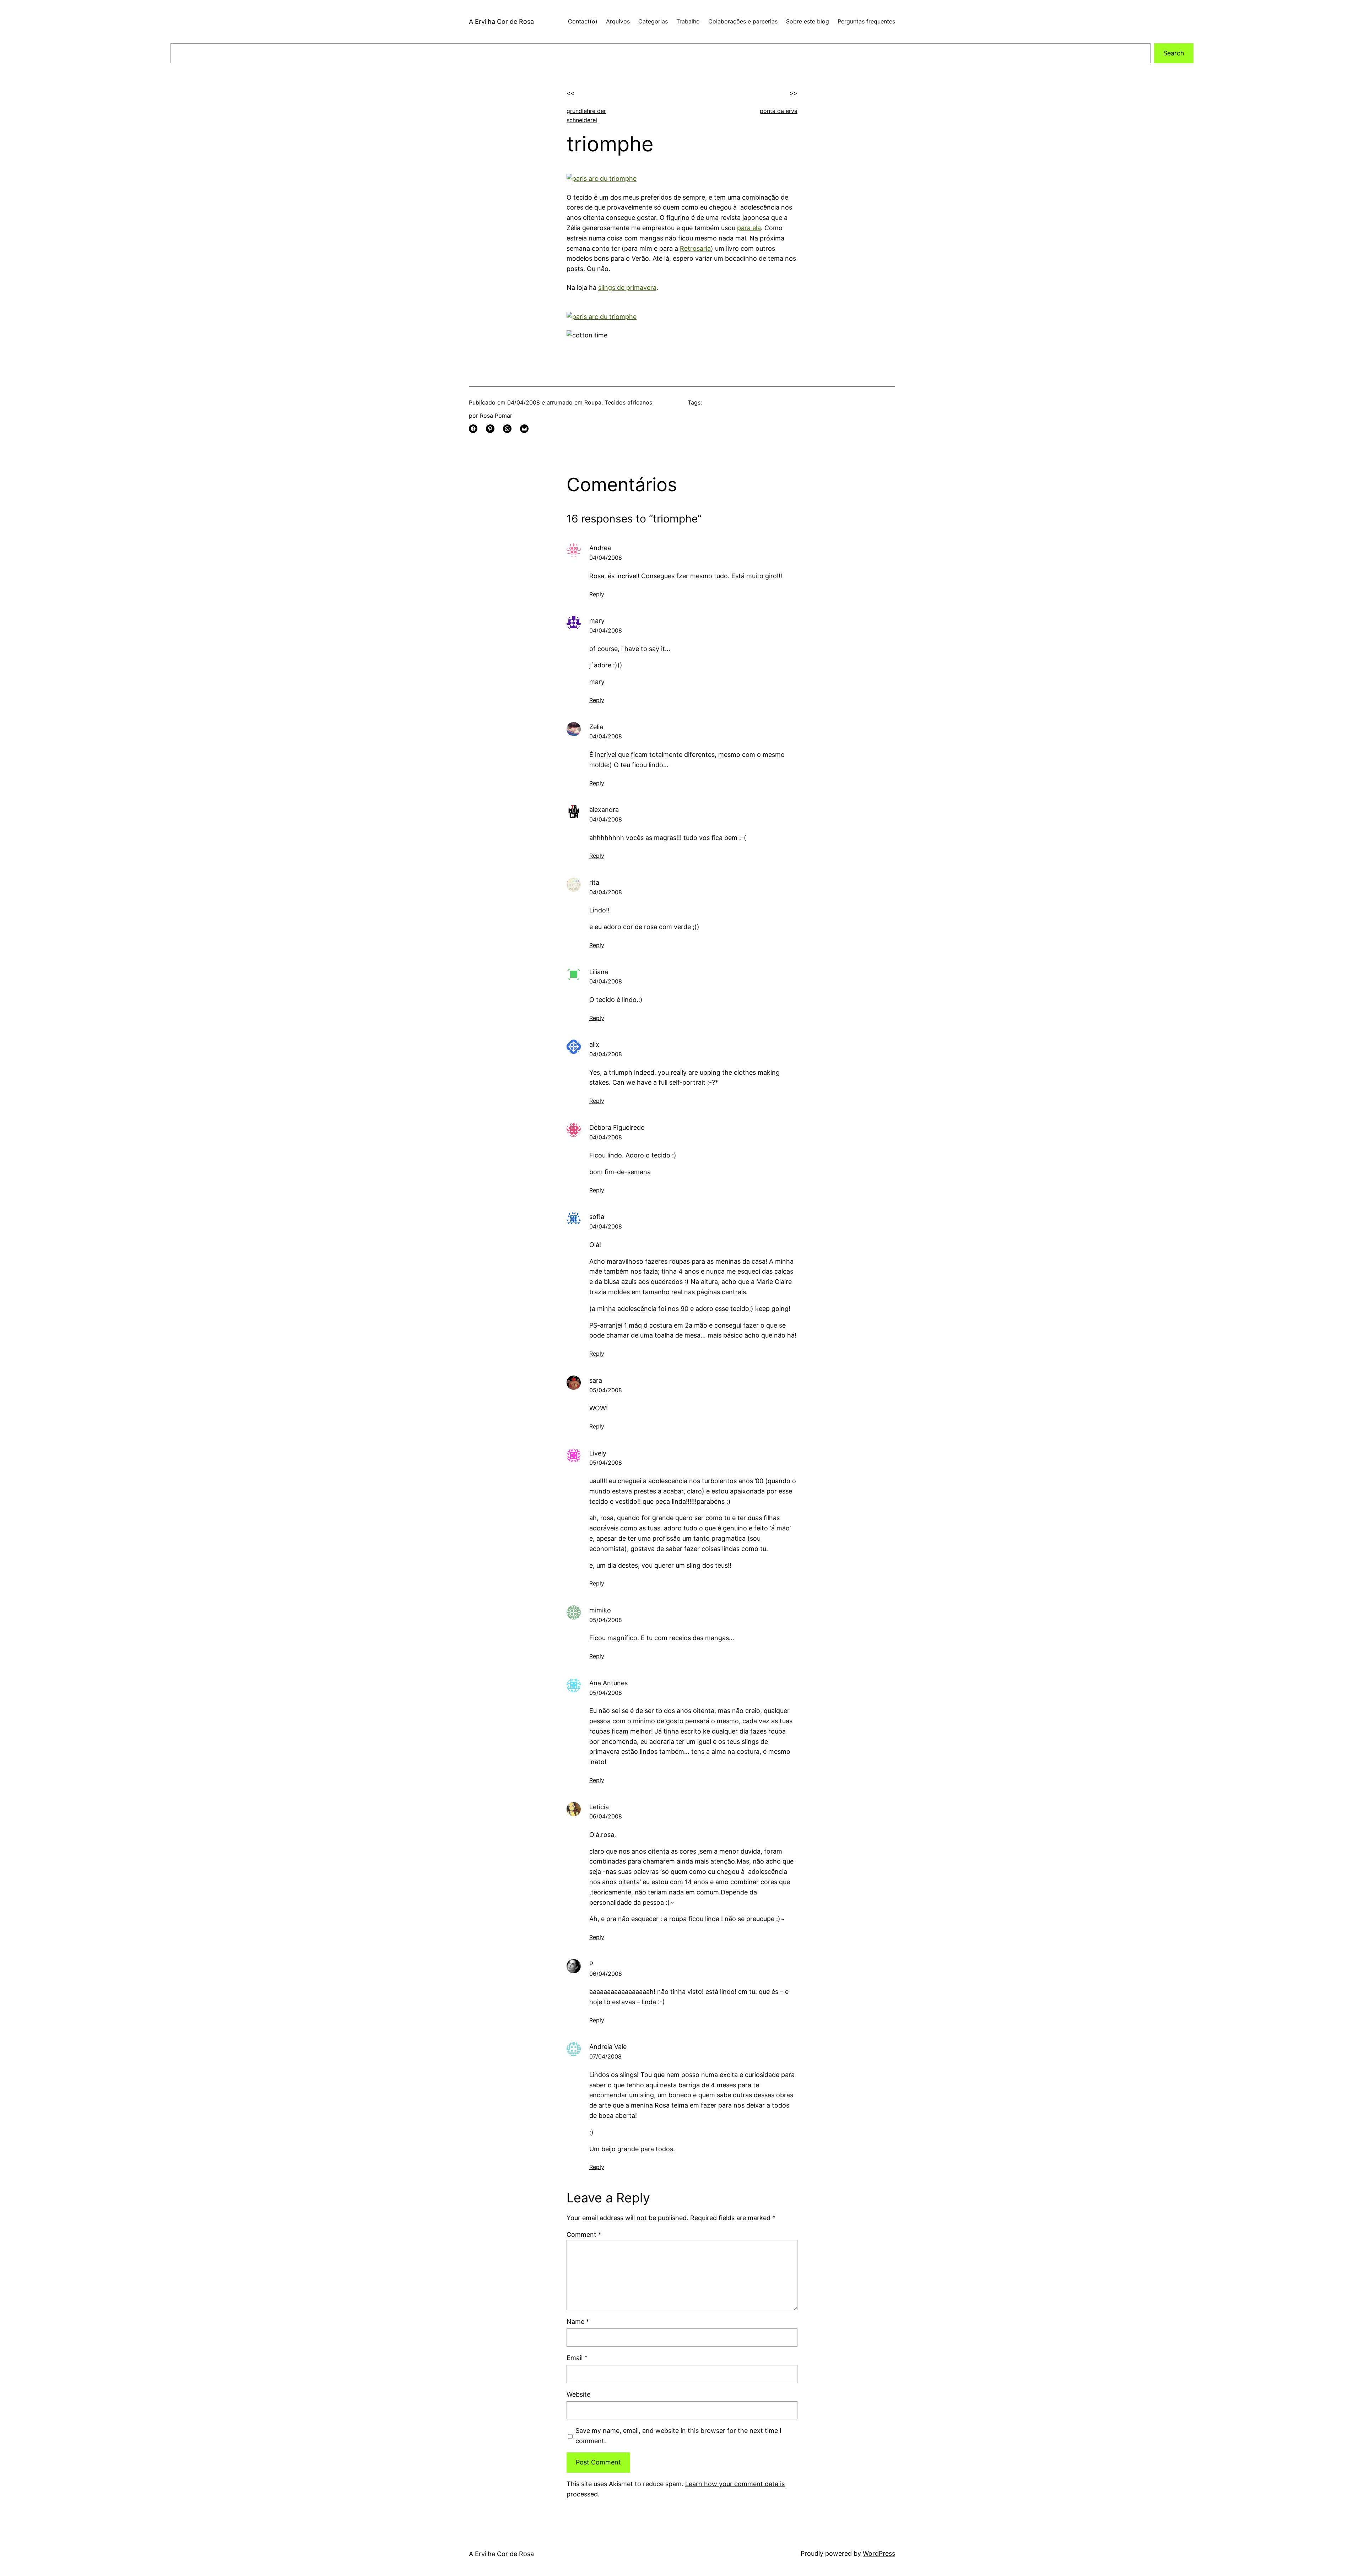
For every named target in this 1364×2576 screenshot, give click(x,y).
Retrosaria (695, 248)
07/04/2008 (605, 2056)
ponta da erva (779, 111)
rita (594, 882)
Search (1174, 53)
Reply (597, 594)
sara (596, 1380)
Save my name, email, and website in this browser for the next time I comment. (678, 2436)
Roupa (593, 402)
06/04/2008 (606, 1816)
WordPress (879, 2553)
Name (578, 2322)
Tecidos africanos (628, 402)
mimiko (600, 1610)
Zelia (596, 727)
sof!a (597, 1217)
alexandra (604, 810)
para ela (749, 228)
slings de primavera (627, 288)
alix (594, 1044)
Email (577, 2358)
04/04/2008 (606, 558)
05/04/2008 (606, 1390)
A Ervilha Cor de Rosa (501, 21)
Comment (584, 2235)
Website (578, 2394)
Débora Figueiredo (617, 1127)
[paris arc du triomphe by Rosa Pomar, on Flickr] (602, 178)
